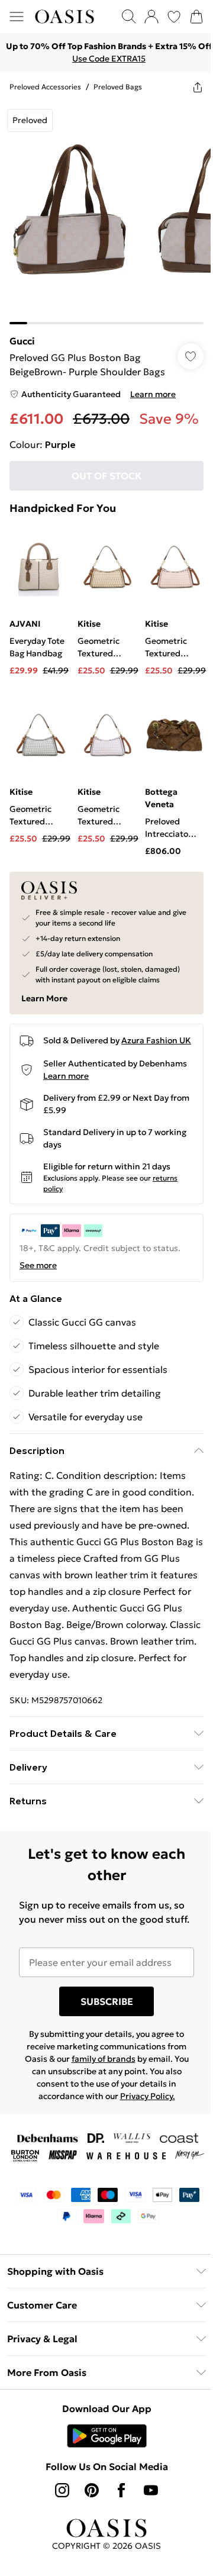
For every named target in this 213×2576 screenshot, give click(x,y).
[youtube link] (147, 2551)
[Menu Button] (17, 17)
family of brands (99, 2103)
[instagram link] (58, 2551)
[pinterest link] (88, 2551)
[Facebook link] (117, 2551)
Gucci (22, 332)
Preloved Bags (118, 87)
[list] (102, 209)
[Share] (189, 87)
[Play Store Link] (102, 2496)
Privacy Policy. (143, 2140)
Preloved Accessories (45, 87)
